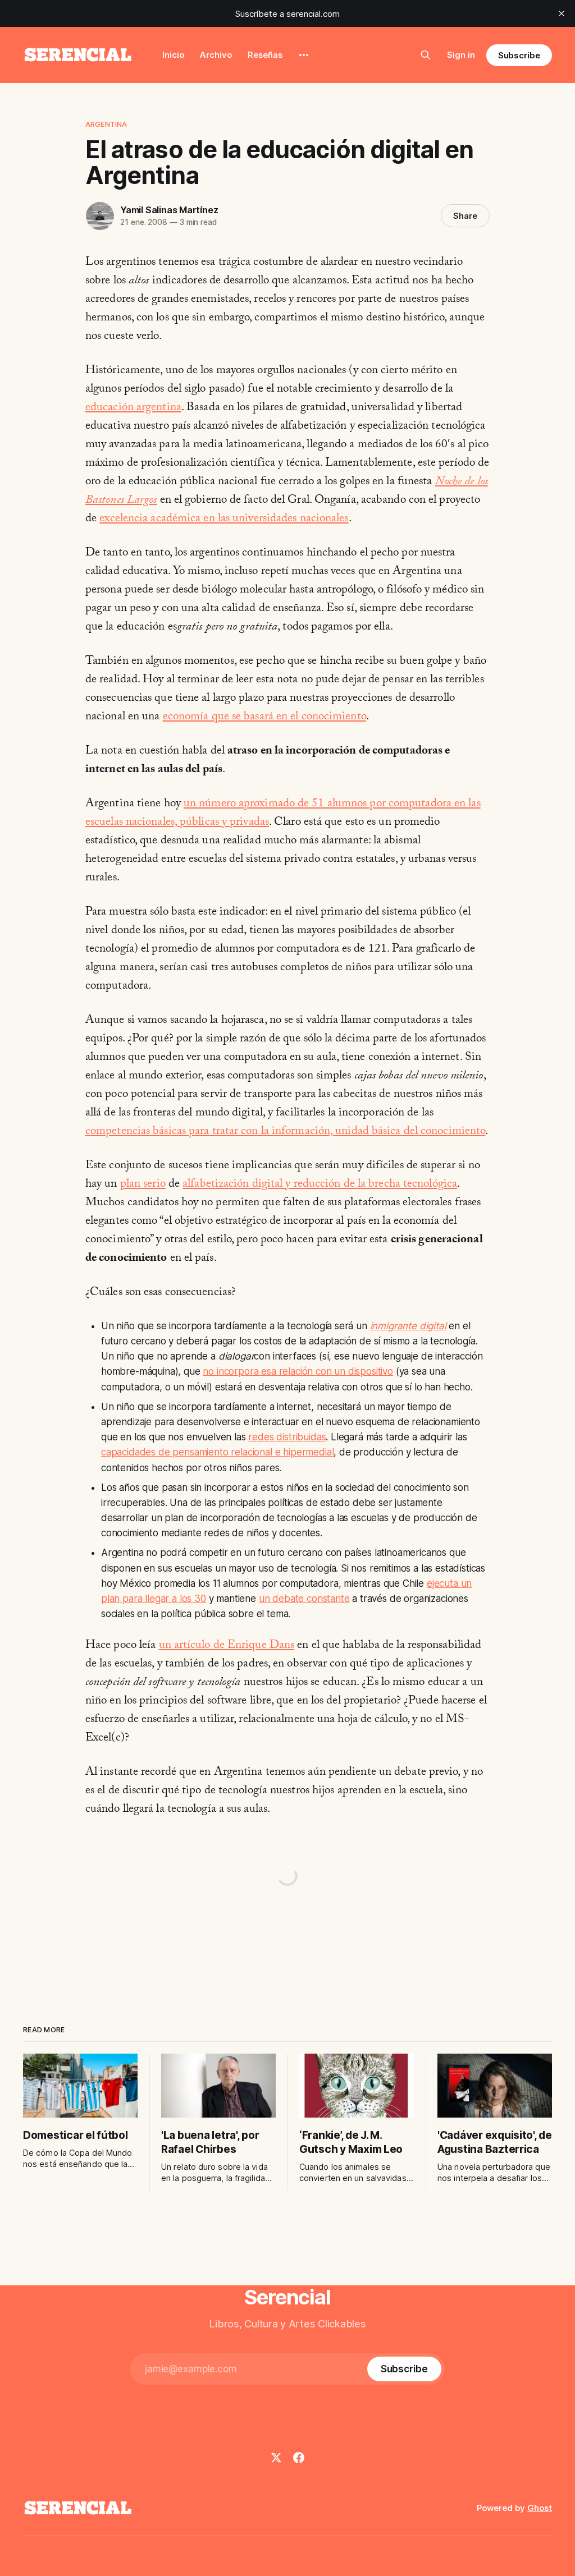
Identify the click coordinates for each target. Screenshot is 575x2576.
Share (465, 216)
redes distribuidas (287, 1437)
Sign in (461, 55)
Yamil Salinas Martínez (169, 210)
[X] (276, 2458)
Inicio (173, 55)
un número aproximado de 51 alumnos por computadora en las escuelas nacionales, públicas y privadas (283, 814)
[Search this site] (426, 55)
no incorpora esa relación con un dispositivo (298, 1371)
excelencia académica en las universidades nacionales (224, 520)
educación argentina (133, 408)
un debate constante (304, 1599)
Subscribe (519, 55)
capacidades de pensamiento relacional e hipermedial (217, 1452)
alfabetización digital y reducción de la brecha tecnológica (320, 1185)
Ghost (540, 2508)
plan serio (143, 1185)
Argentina (106, 124)
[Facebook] (299, 2458)
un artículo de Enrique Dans (227, 1646)
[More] (304, 55)
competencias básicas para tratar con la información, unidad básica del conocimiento (285, 1132)
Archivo (216, 55)
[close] (562, 13)
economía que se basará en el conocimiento (264, 718)
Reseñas (265, 55)
